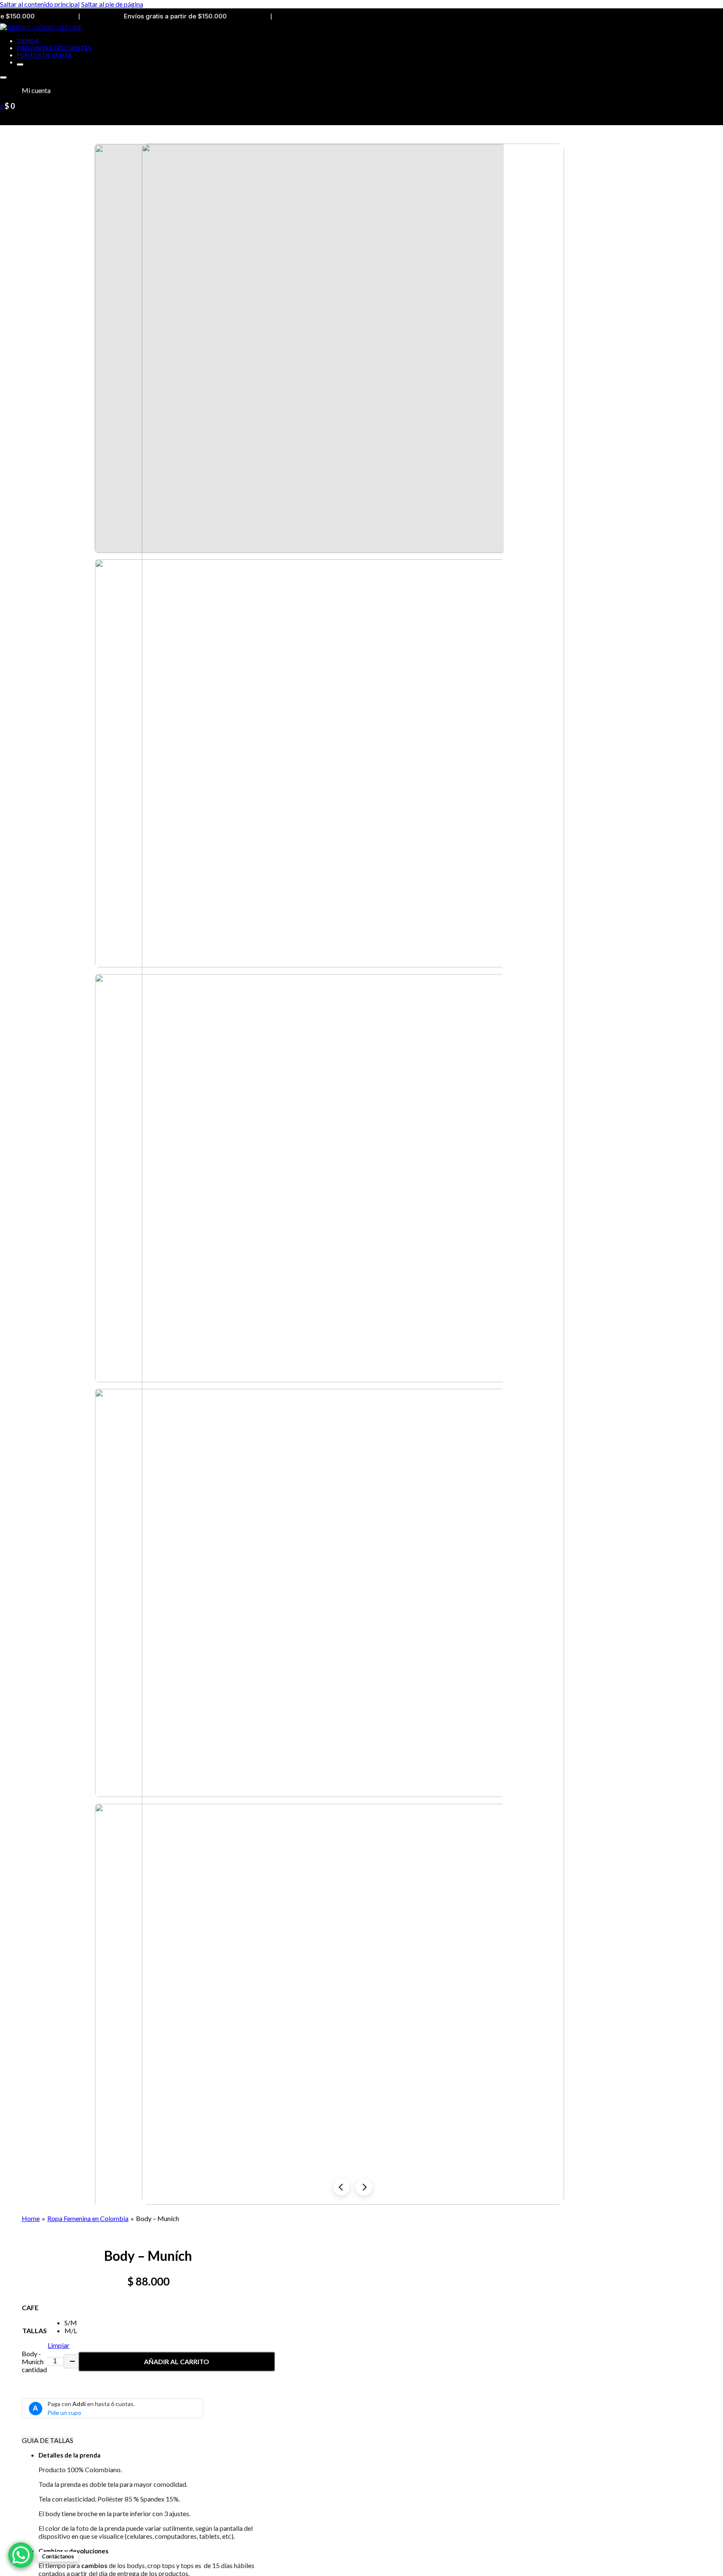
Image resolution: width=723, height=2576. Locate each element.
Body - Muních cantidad (34, 2361)
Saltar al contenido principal (40, 4)
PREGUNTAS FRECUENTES (54, 48)
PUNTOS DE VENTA (44, 55)
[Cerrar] (20, 64)
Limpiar (59, 2345)
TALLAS (35, 2330)
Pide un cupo (64, 2413)
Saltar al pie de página (112, 4)
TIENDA (28, 41)
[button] (157, 2455)
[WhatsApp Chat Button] (21, 2555)
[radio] (71, 2323)
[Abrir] (3, 77)
